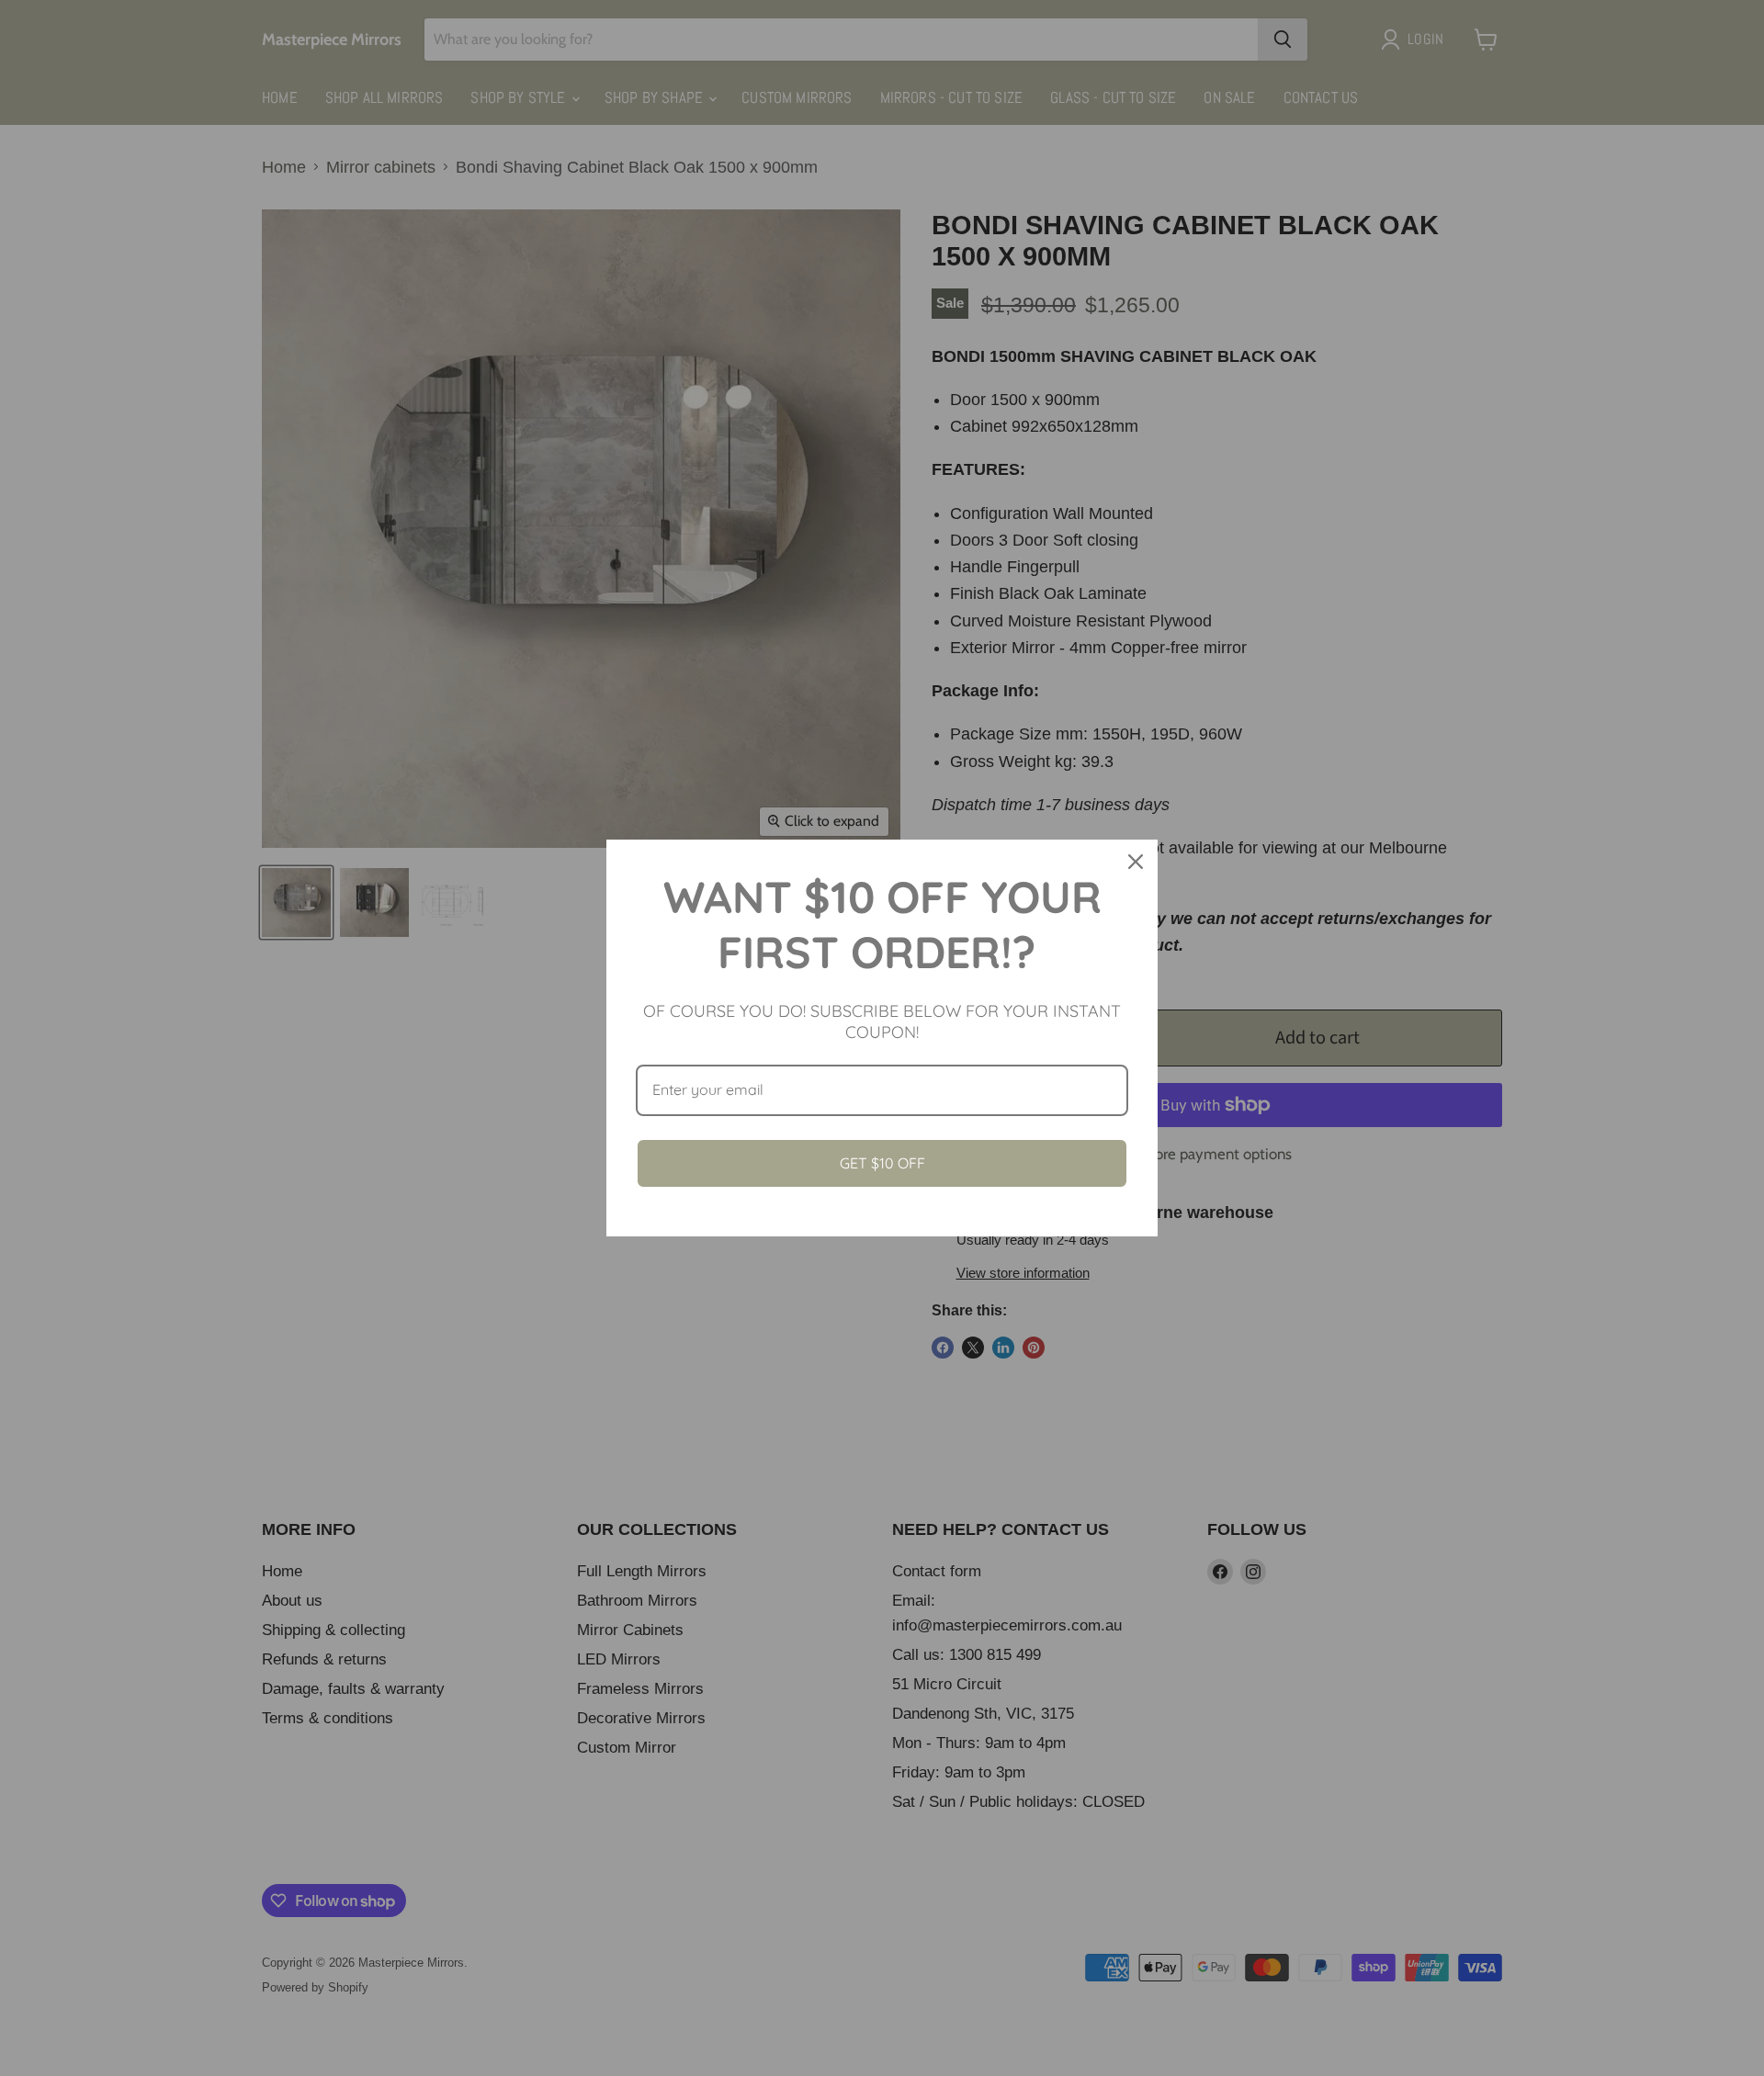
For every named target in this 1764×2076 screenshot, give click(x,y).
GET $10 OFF (882, 1163)
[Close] (1136, 862)
